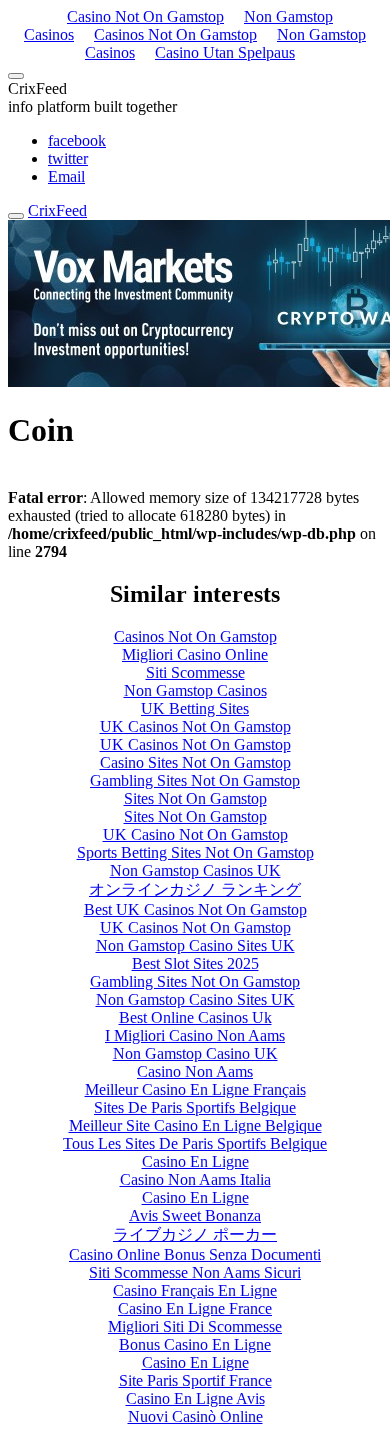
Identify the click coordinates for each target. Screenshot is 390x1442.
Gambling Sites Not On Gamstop (195, 780)
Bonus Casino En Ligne (195, 1344)
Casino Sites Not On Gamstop (195, 762)
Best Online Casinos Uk (195, 1017)
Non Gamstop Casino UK (195, 1053)
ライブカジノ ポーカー (195, 1234)
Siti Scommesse (195, 672)
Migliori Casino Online (195, 654)
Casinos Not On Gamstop (175, 34)
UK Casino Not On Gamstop (195, 834)
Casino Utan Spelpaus (225, 52)
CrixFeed (57, 210)
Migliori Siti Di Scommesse (195, 1326)
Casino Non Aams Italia (195, 1179)
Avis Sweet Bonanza (195, 1215)
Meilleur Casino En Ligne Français (195, 1089)
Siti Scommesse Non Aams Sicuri (195, 1272)
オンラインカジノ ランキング (195, 889)
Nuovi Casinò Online (195, 1416)
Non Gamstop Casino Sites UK (195, 945)
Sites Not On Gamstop (195, 798)
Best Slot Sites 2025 (195, 963)
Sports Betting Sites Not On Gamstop (195, 852)
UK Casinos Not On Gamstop (195, 726)
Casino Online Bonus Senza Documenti (195, 1254)
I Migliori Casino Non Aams (195, 1035)
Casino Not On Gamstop (145, 16)
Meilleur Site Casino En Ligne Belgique (195, 1125)
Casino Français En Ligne (195, 1290)
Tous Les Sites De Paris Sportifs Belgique (195, 1143)
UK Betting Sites (195, 708)
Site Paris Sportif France (195, 1380)
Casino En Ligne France (195, 1308)
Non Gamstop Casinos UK (195, 870)
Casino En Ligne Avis (195, 1398)
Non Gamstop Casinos (195, 690)
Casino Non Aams (195, 1071)
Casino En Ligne (195, 1161)
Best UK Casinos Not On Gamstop (195, 909)
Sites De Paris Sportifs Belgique (195, 1107)
